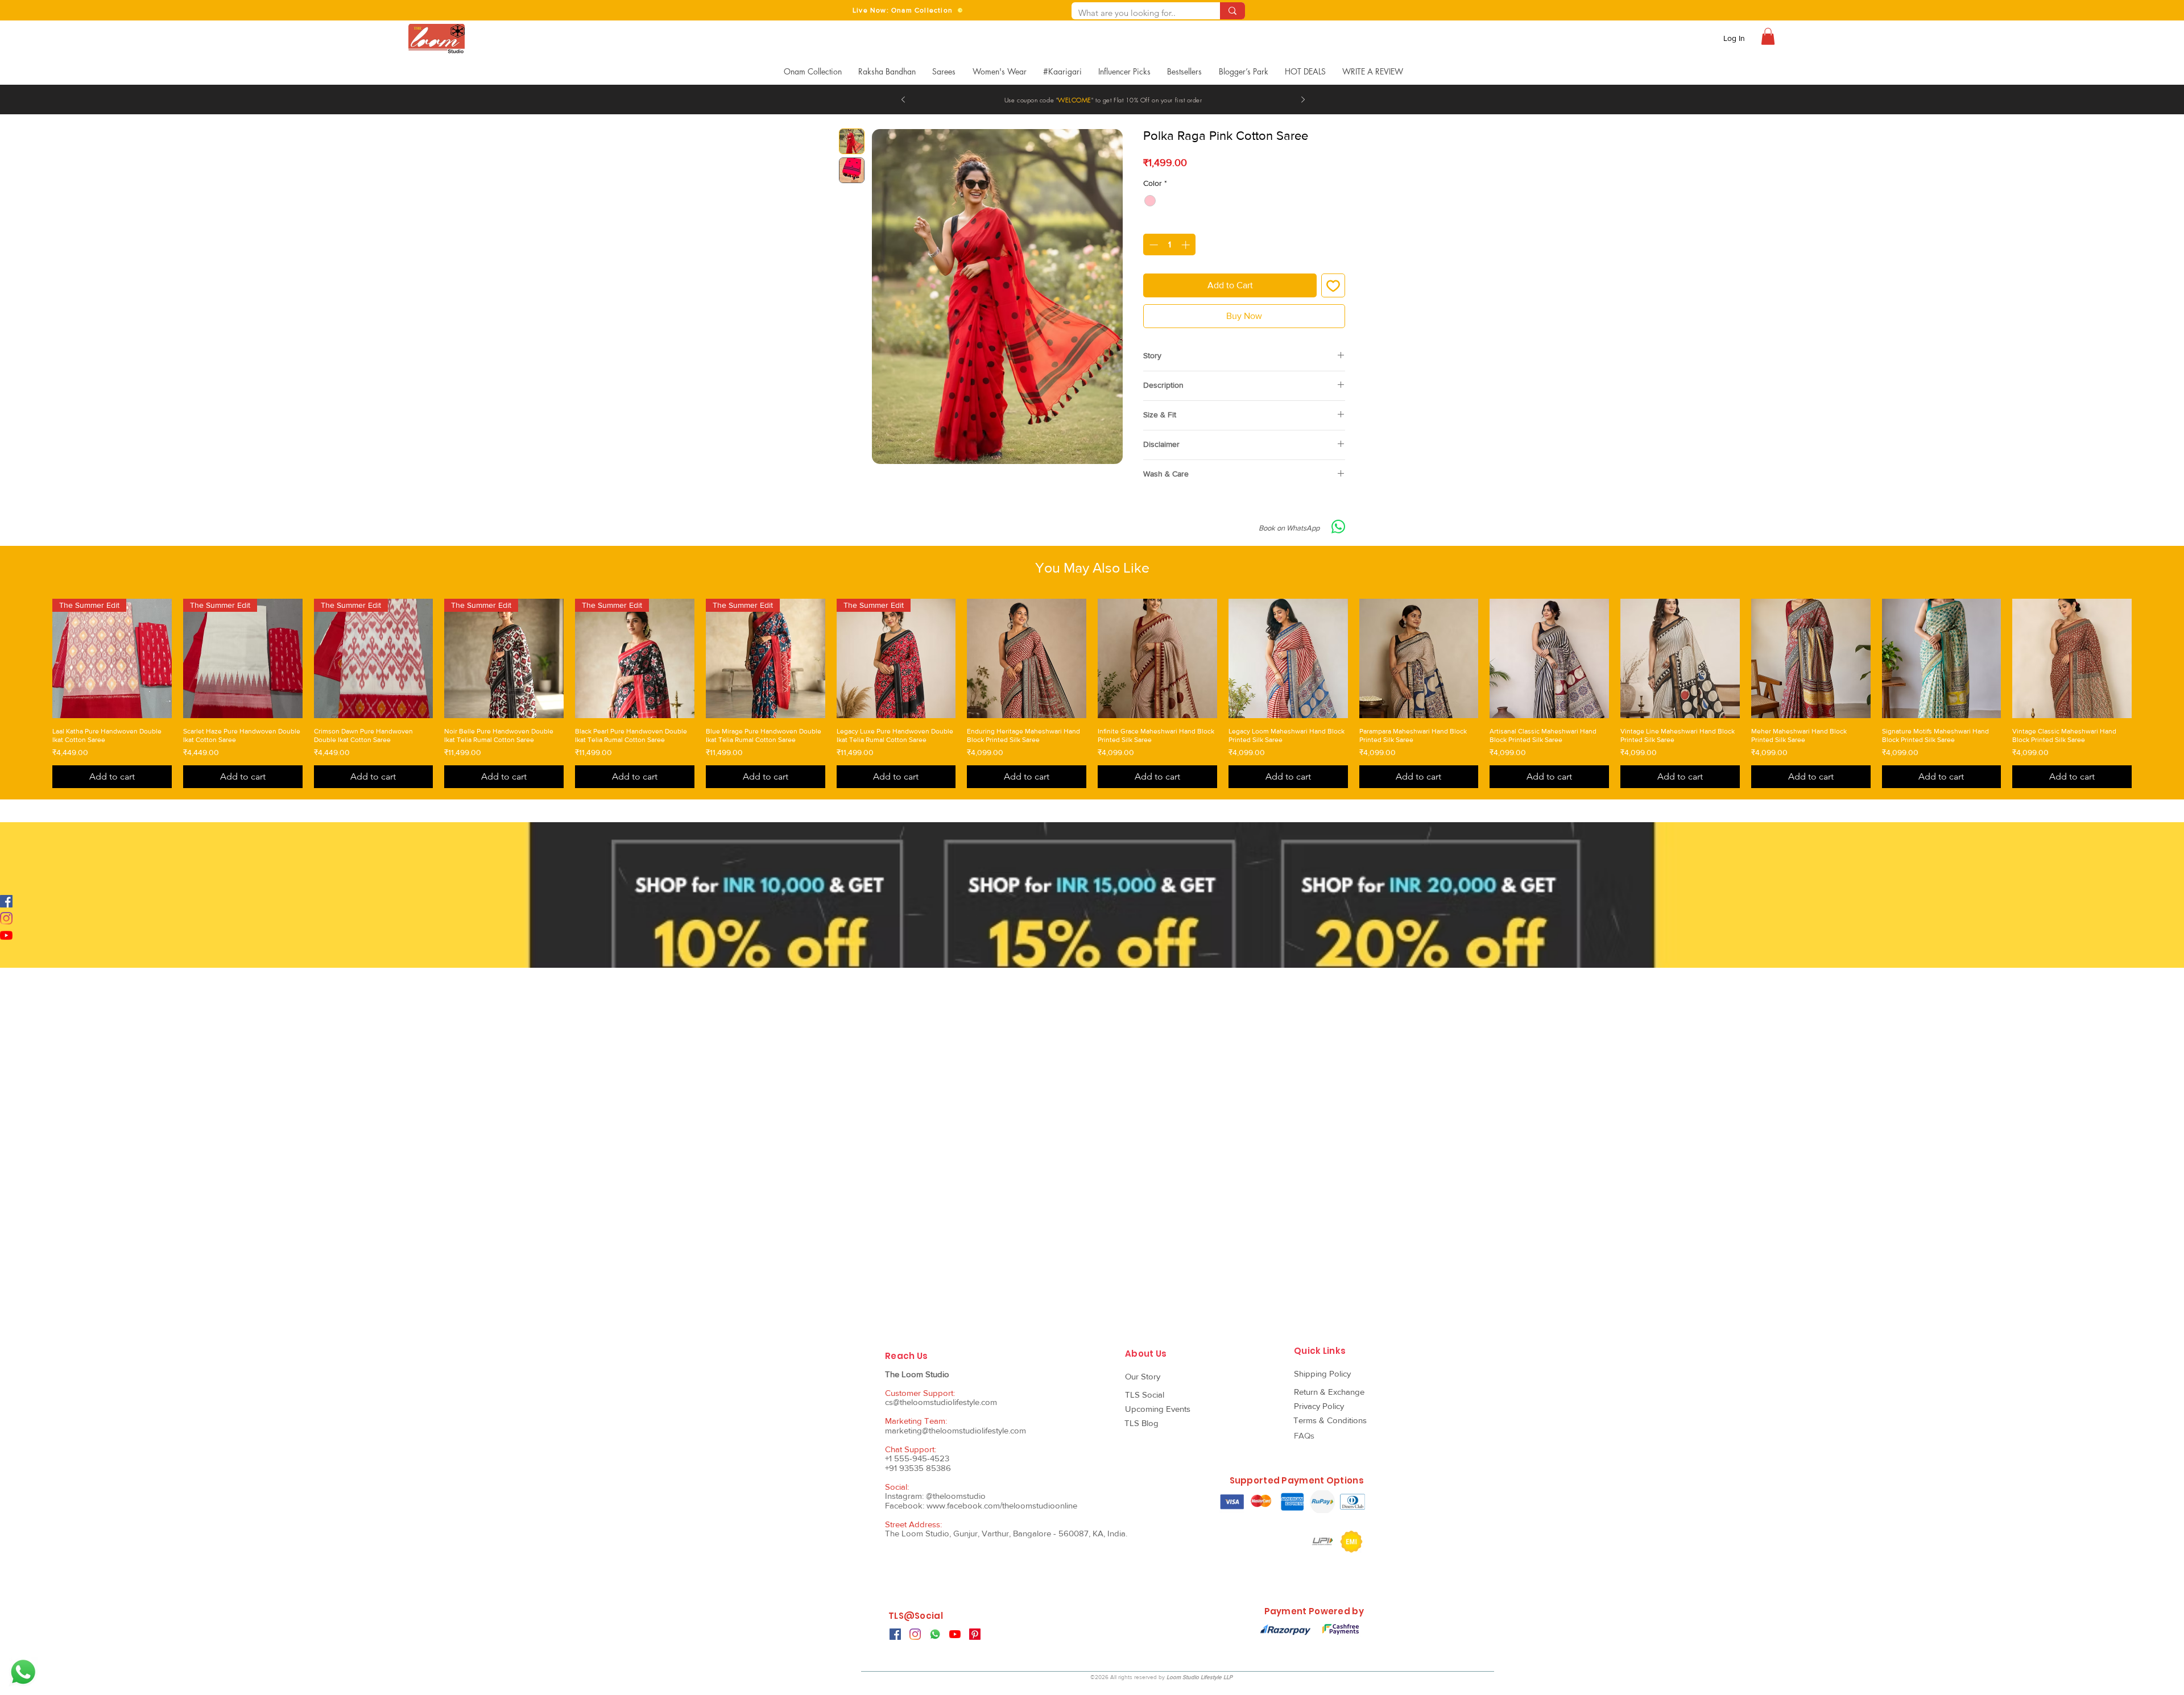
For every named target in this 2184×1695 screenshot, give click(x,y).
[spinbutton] (1170, 245)
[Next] (1303, 100)
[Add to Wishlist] (1333, 285)
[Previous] (903, 100)
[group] (1092, 972)
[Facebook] (6, 901)
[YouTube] (6, 935)
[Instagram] (6, 918)
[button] (1768, 36)
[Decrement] (1153, 245)
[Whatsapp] (23, 1672)
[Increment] (1187, 245)
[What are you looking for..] (1232, 11)
